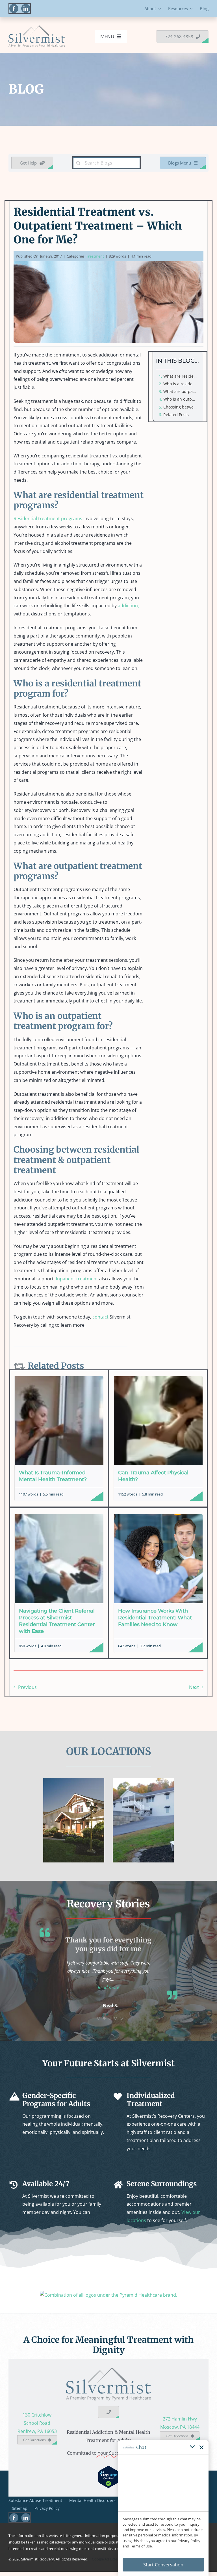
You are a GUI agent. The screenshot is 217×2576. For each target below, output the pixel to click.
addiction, (128, 606)
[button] (108, 1996)
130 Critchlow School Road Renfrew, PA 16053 (37, 2431)
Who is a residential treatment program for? (182, 384)
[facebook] (14, 8)
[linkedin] (26, 8)
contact (100, 1317)
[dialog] (163, 2508)
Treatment (95, 256)
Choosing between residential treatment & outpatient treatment (182, 407)
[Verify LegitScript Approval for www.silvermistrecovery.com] (108, 2478)
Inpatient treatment (77, 1279)
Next (194, 1687)
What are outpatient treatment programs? (182, 391)
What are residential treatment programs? (182, 376)
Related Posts (176, 415)
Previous (27, 1687)
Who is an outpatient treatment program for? (182, 399)
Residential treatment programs (48, 518)
